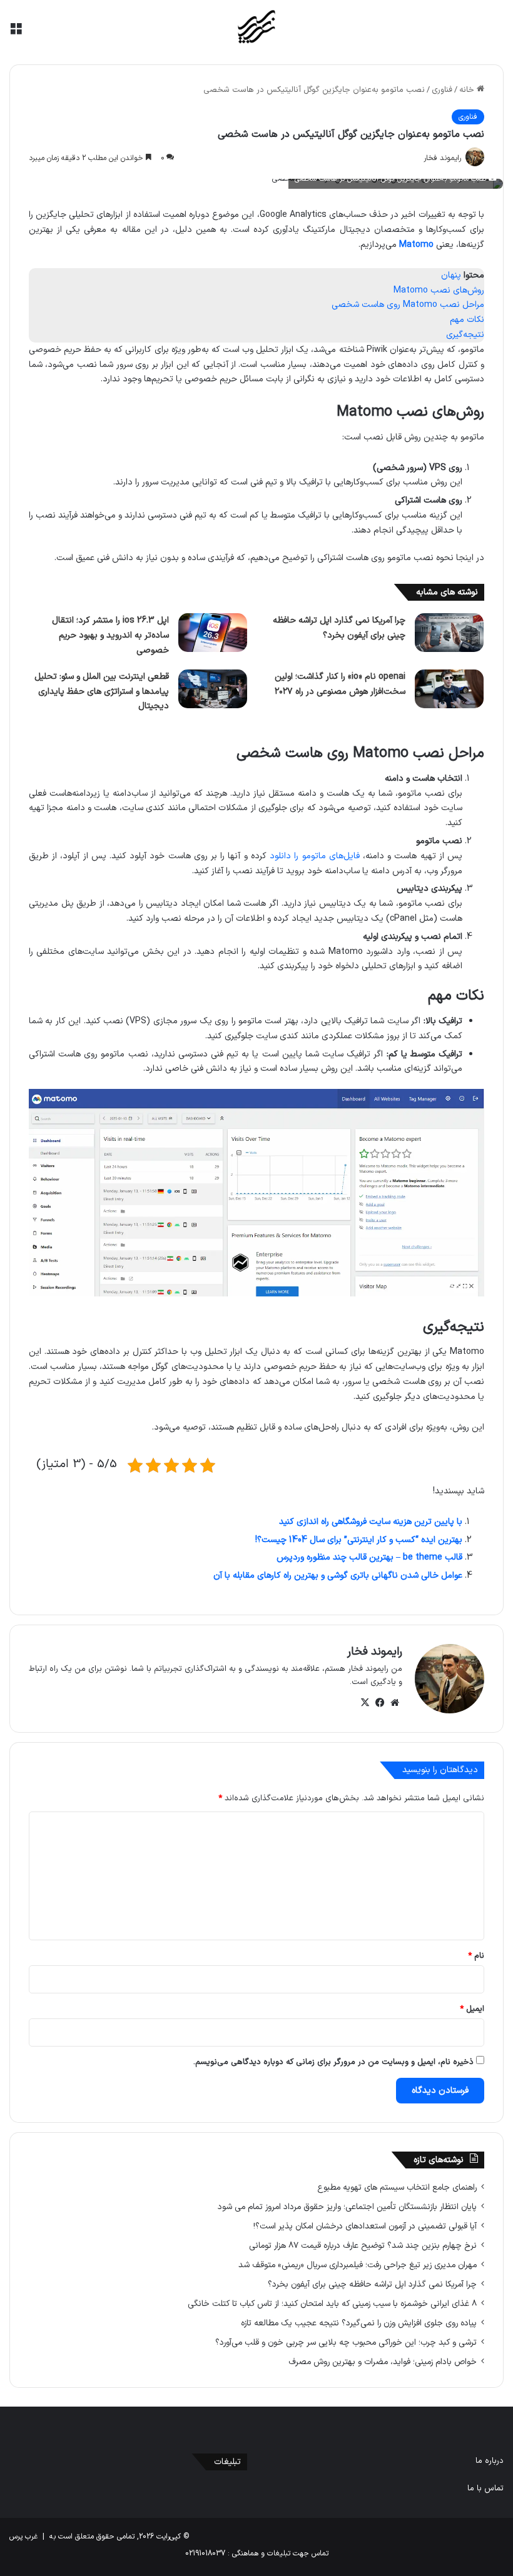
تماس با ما (485, 2488)
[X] (365, 1703)
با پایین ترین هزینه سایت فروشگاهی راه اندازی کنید (371, 1522)
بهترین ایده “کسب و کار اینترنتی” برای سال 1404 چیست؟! (359, 1540)
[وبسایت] (395, 1703)
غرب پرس (23, 2537)
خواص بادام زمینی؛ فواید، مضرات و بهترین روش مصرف (383, 2362)
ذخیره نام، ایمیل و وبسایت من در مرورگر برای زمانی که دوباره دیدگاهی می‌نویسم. (333, 2062)
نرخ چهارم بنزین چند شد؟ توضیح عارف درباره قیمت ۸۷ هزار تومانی (363, 2246)
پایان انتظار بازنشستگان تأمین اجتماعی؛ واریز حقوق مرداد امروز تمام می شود (347, 2207)
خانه (468, 90)
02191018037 (205, 2553)
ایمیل (472, 2009)
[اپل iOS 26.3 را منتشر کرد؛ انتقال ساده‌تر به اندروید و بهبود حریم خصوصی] (213, 633)
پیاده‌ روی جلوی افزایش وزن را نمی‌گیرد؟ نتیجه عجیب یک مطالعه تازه (359, 2323)
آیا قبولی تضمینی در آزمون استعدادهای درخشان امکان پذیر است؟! (365, 2226)
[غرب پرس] (256, 28)
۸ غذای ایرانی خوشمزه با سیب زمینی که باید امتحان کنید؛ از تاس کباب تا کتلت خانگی (332, 2304)
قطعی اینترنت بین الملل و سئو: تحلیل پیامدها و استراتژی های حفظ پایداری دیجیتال (102, 692)
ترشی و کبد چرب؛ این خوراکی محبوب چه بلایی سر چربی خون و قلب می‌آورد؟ (346, 2343)
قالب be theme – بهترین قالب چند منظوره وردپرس (369, 1557)
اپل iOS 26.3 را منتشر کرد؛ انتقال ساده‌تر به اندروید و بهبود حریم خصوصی (110, 635)
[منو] (16, 32)
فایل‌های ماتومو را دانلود (315, 856)
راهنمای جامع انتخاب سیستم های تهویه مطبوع (397, 2188)
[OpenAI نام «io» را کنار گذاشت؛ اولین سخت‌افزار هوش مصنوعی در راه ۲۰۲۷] (449, 689)
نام (476, 1956)
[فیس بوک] (380, 1703)
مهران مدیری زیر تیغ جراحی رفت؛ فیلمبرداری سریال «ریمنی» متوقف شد (358, 2265)
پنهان (451, 275)
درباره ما (490, 2461)
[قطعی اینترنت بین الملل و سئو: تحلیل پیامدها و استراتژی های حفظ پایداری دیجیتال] (213, 689)
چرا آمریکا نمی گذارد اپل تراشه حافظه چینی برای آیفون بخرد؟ (372, 2284)
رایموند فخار (375, 1652)
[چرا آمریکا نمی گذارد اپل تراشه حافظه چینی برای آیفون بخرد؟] (449, 633)
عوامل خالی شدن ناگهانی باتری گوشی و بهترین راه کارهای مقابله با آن (338, 1576)
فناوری (442, 90)
